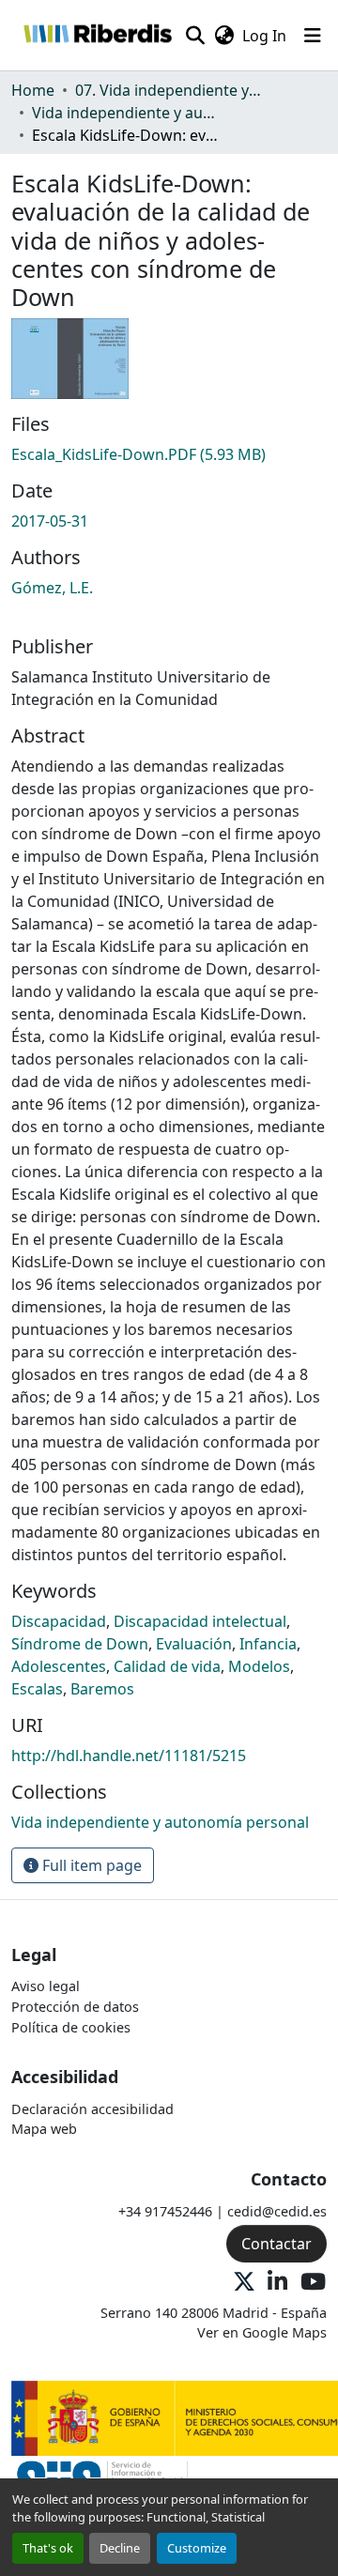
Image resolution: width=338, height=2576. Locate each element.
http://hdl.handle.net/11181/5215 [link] (129, 1756)
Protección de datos (75, 2007)
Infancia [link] (268, 1644)
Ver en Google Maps (262, 2332)
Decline (120, 2548)
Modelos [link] (259, 1666)
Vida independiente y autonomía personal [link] (126, 113)
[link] (169, 454)
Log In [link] (264, 36)
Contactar (277, 2244)
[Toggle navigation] (313, 36)
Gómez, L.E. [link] (52, 588)
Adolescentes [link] (59, 1666)
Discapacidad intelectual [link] (200, 1621)
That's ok (48, 2548)
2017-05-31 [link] (50, 521)
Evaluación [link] (194, 1644)
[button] (97, 35)
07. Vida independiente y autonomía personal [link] (169, 90)
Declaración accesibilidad (92, 2109)
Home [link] (33, 90)
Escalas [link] (37, 1689)
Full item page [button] (90, 1865)
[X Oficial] (244, 2283)
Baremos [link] (102, 1689)
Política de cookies (71, 2027)
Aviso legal (46, 1986)
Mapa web (44, 2129)
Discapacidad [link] (59, 1621)
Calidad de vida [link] (167, 1666)
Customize (197, 2548)
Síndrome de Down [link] (80, 1644)
